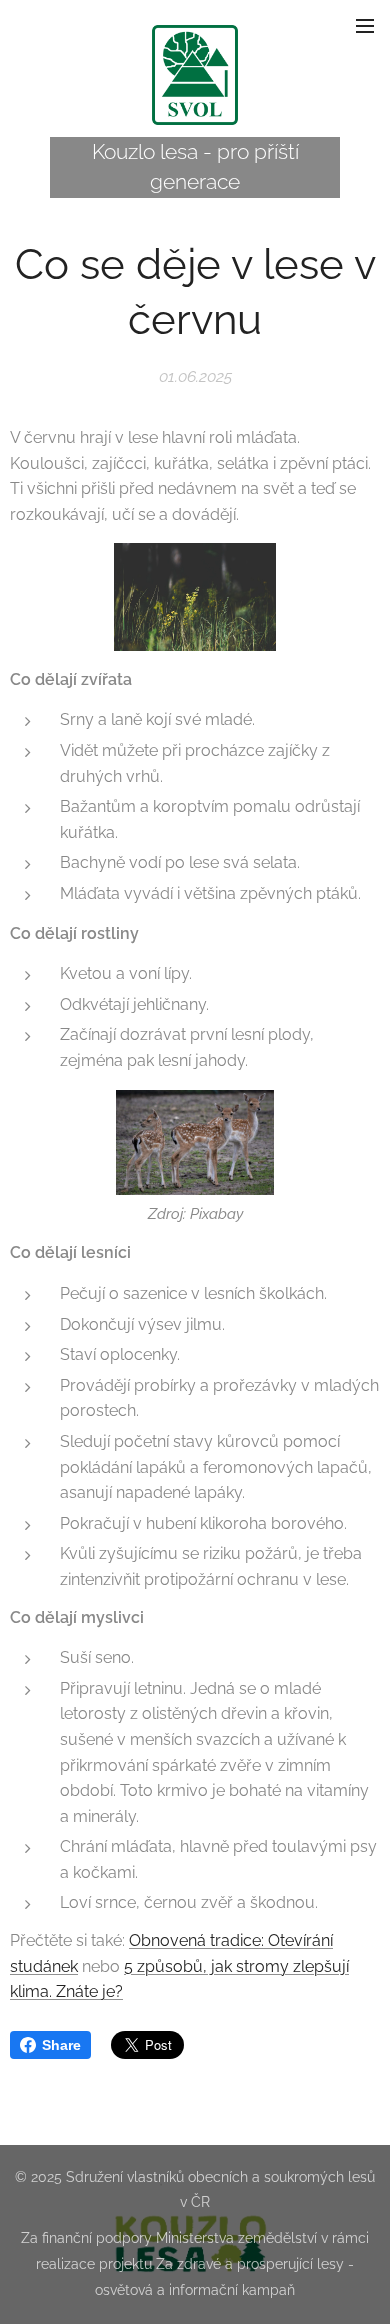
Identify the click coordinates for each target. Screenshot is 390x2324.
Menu (365, 25)
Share (61, 2045)
